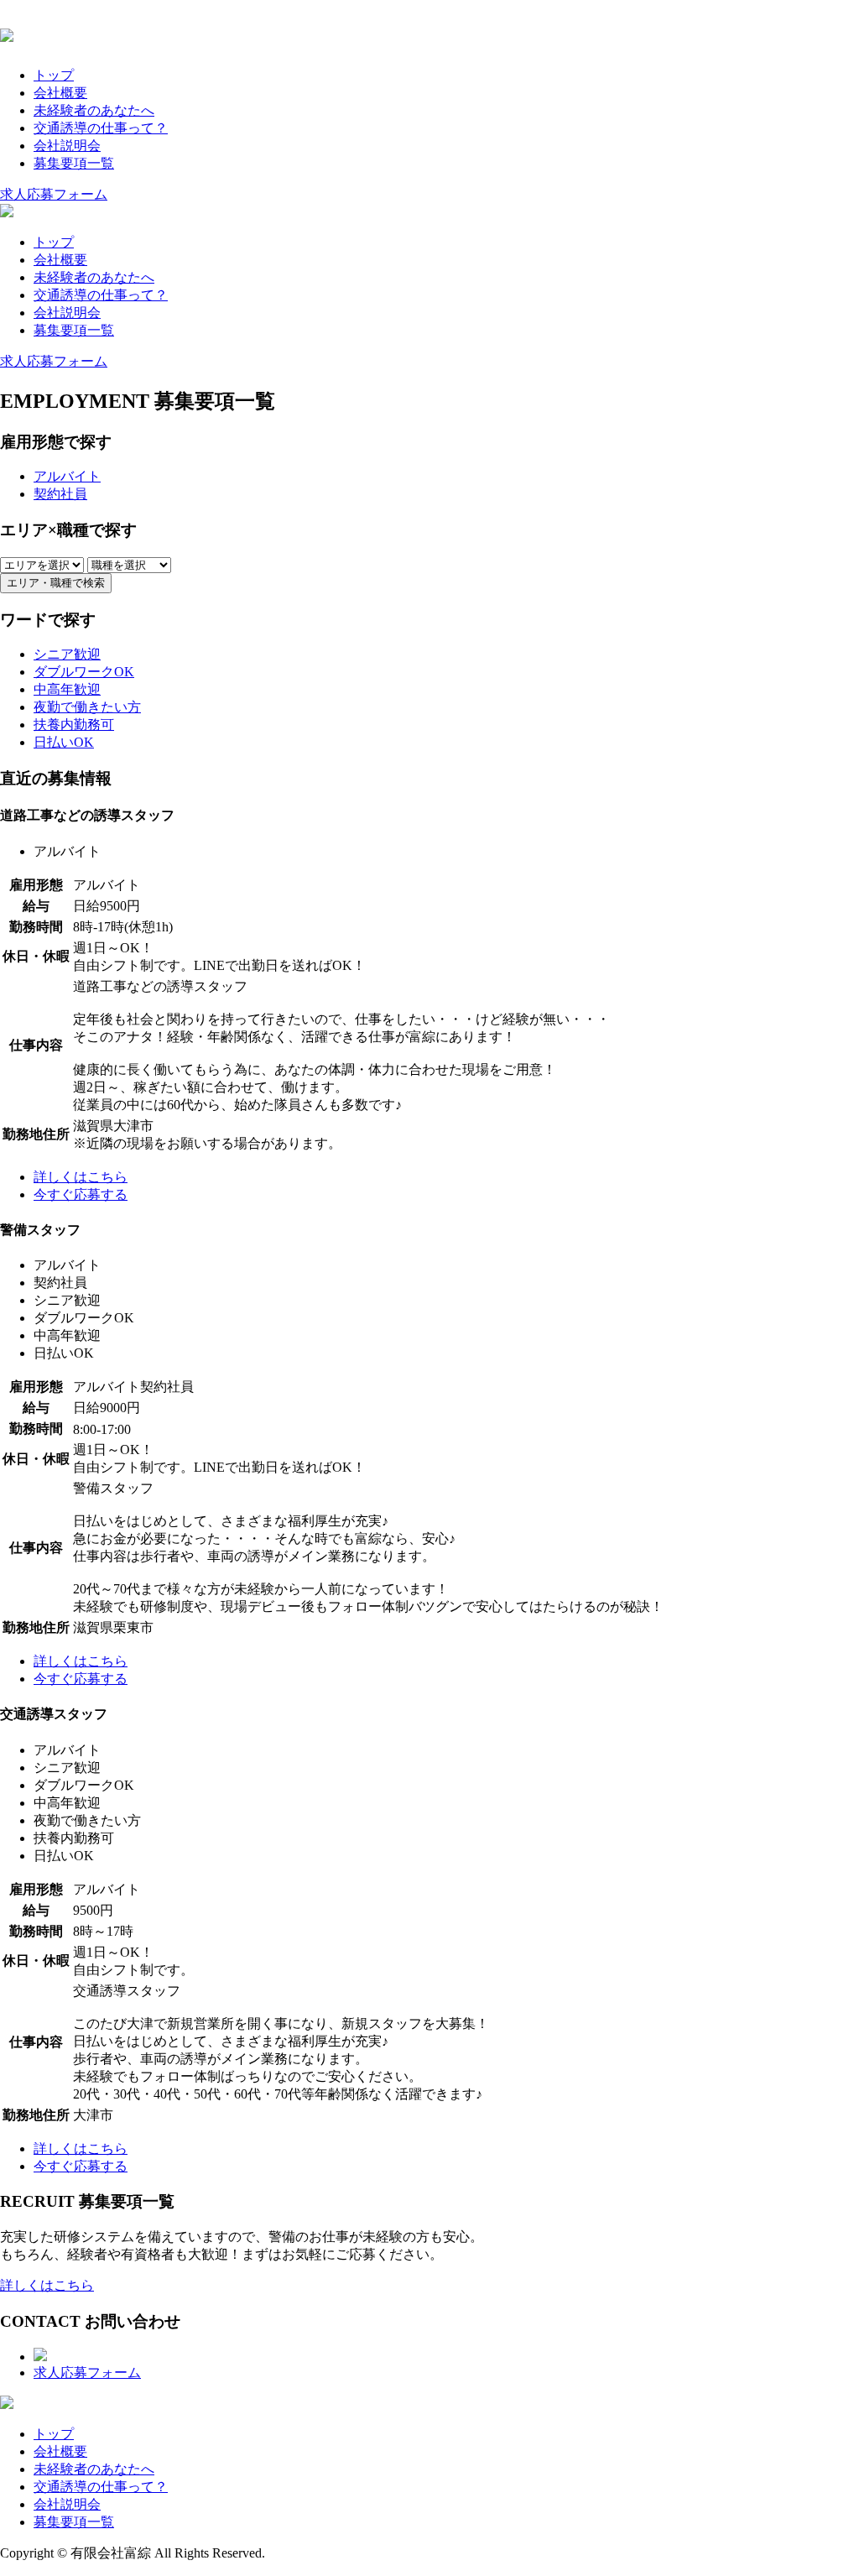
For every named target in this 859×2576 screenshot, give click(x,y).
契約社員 (60, 494)
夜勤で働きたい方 (87, 707)
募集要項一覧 (74, 163)
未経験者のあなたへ (94, 110)
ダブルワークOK (84, 672)
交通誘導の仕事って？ (101, 128)
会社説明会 (67, 146)
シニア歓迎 (67, 654)
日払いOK (64, 742)
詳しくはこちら (47, 2285)
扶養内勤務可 (74, 725)
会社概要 (60, 93)
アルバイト (67, 476)
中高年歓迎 (67, 689)
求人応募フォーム (54, 194)
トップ (54, 75)
